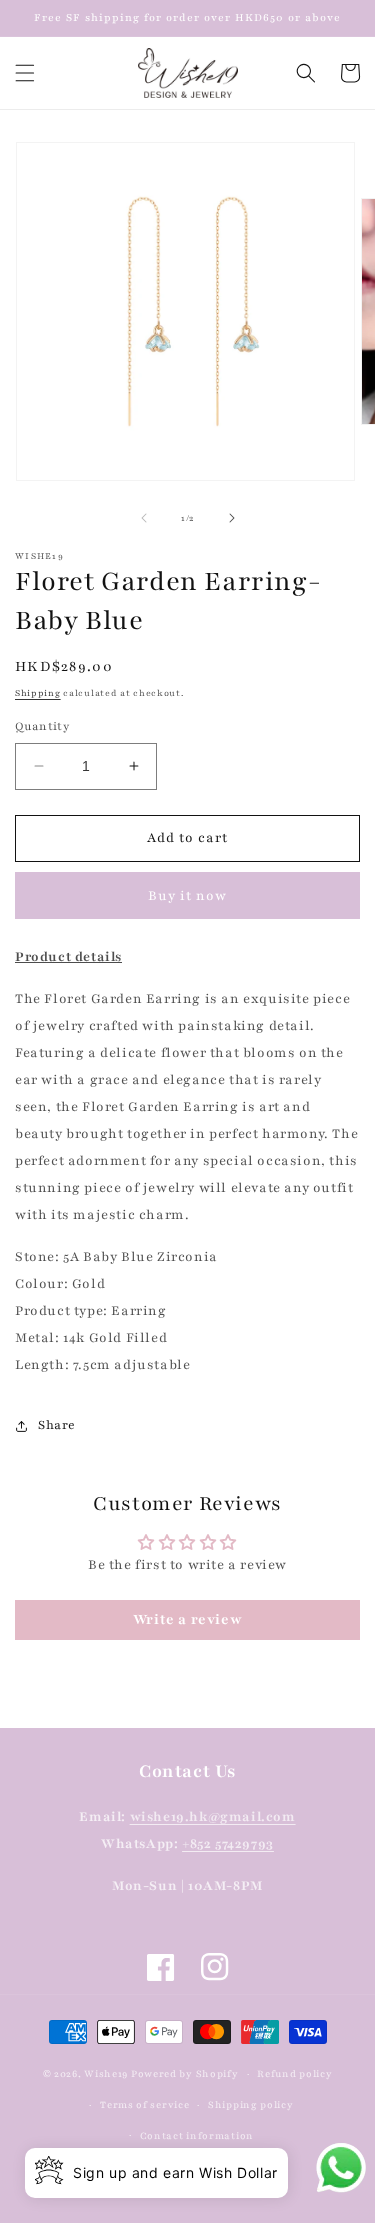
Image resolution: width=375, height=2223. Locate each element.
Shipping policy (251, 2104)
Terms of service (144, 2104)
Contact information (197, 2135)
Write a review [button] (187, 1619)
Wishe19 (106, 2073)
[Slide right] (232, 518)
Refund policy (294, 2073)
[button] (25, 73)
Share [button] (57, 1425)
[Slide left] (144, 518)
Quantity (42, 726)
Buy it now (187, 896)
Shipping (38, 693)
